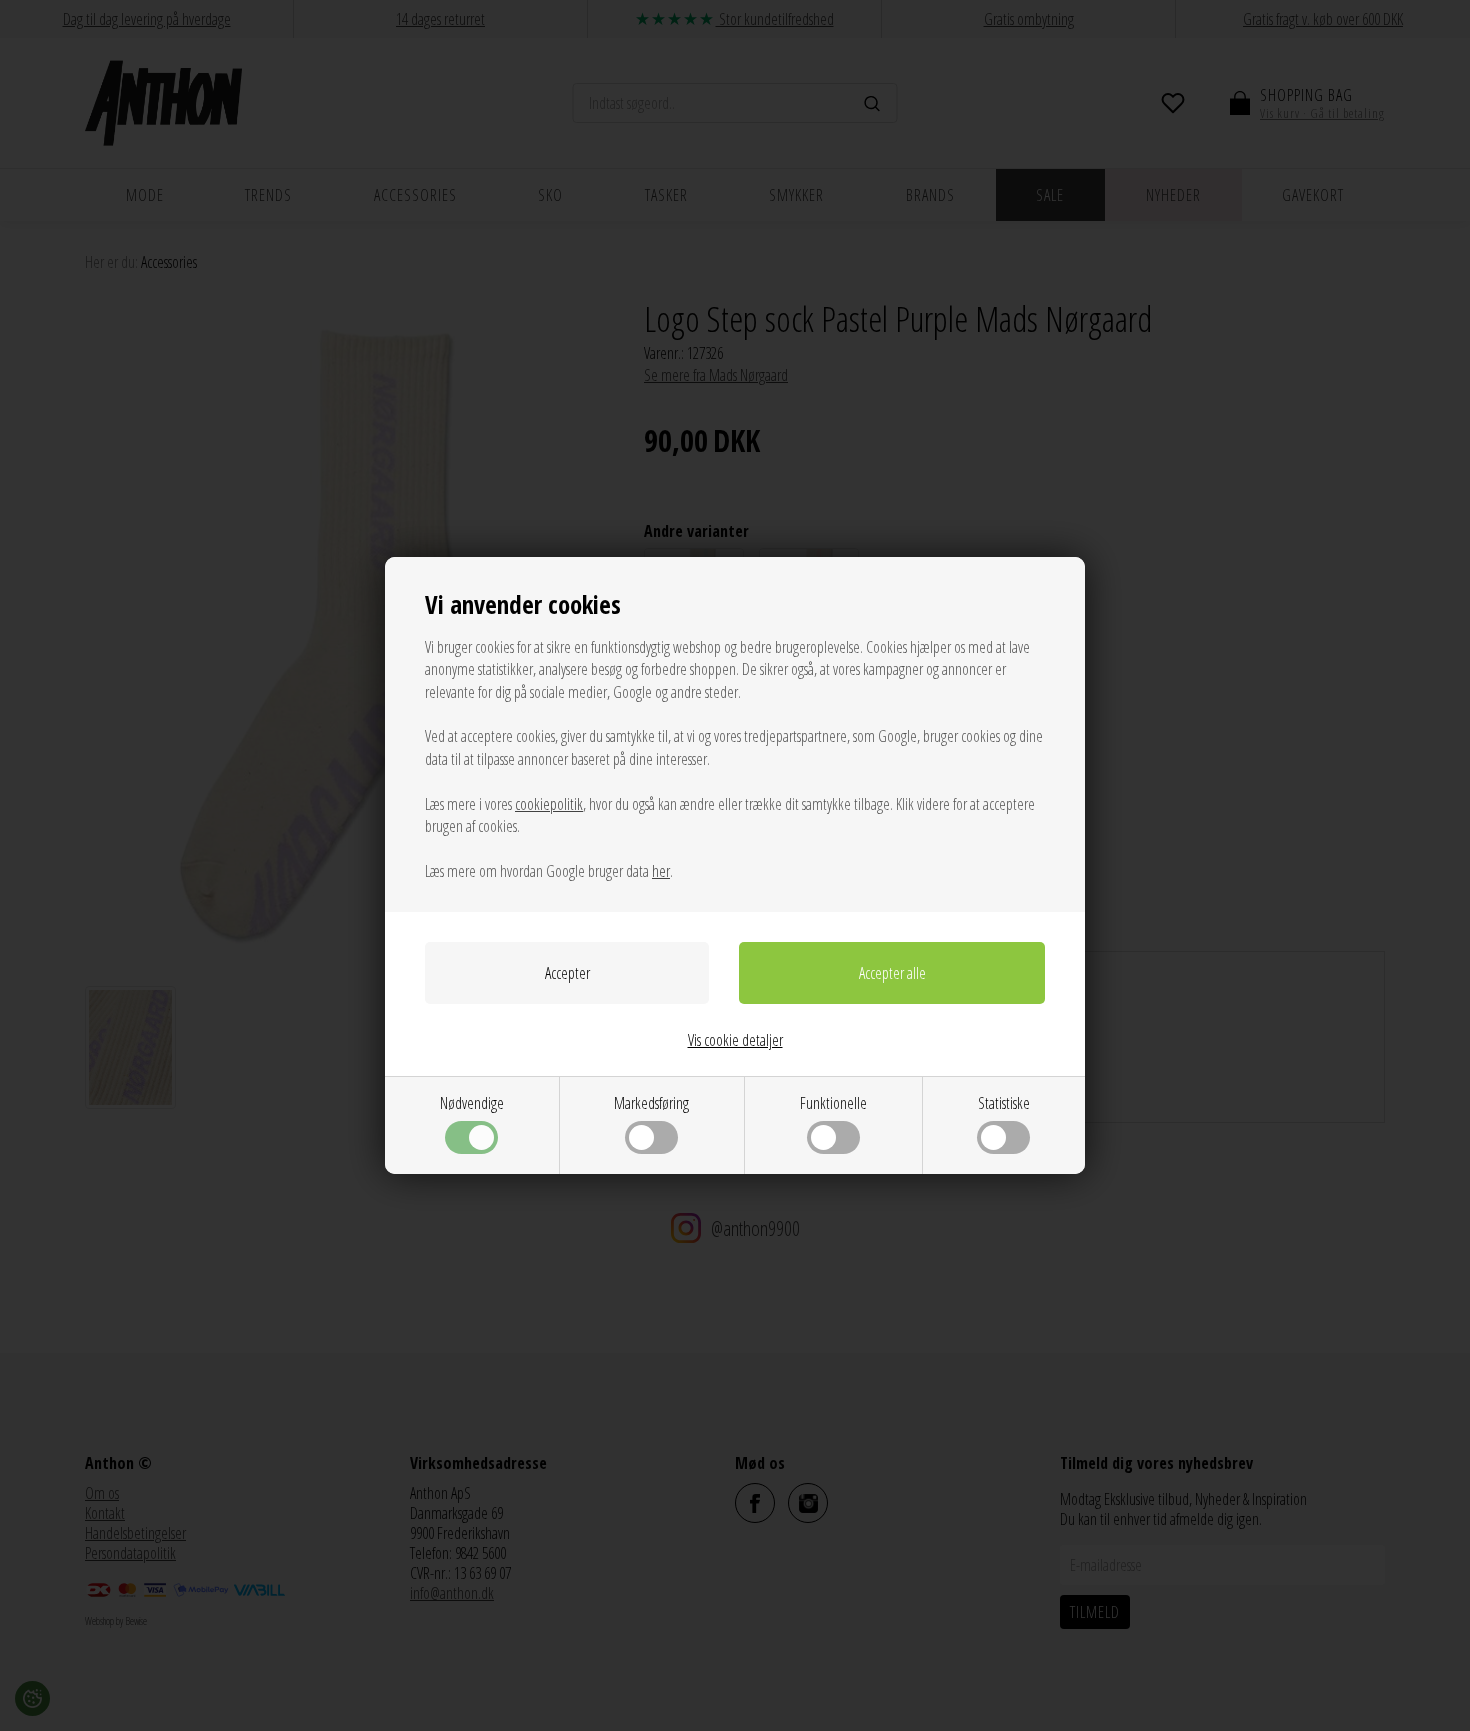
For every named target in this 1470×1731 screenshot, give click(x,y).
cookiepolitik (549, 804)
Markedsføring (651, 1103)
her (661, 871)
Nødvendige (472, 1103)
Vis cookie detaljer (735, 1040)
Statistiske (1004, 1103)
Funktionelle (833, 1103)
